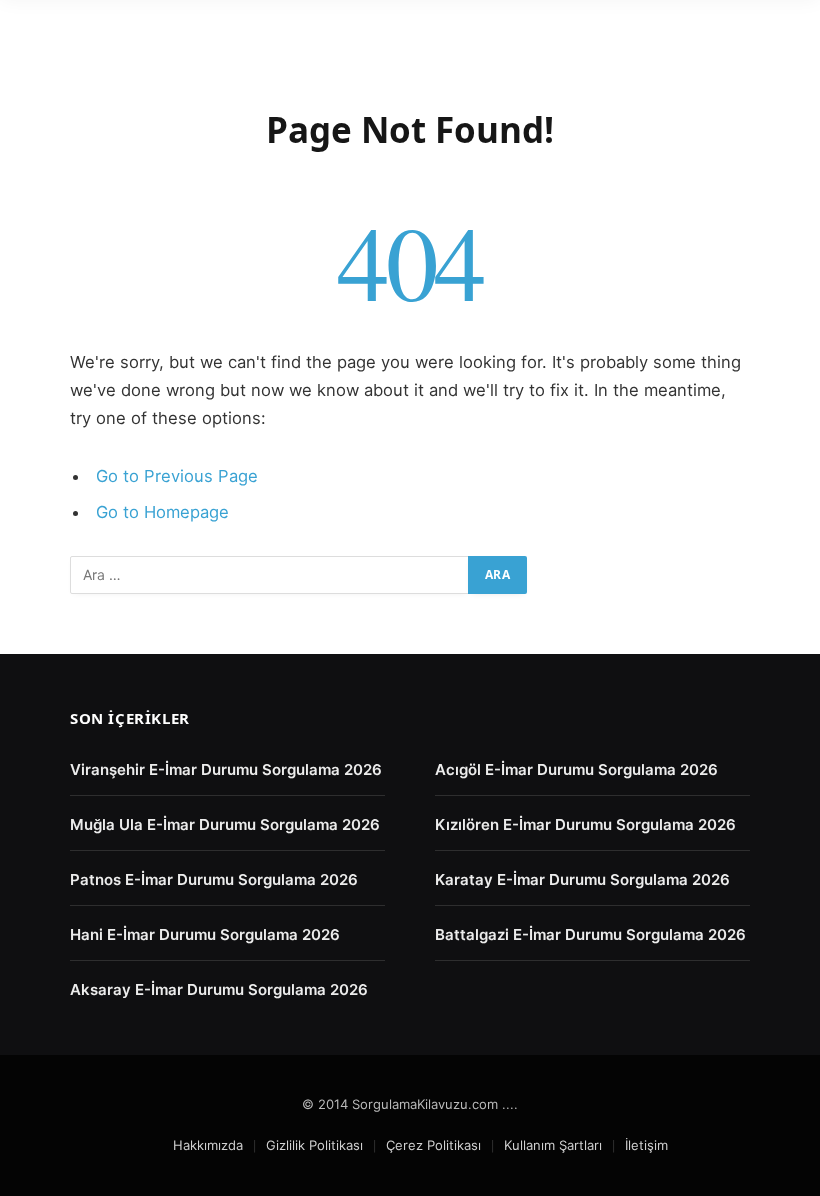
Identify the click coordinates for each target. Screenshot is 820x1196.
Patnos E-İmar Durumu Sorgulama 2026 (214, 879)
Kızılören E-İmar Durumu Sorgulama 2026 (585, 824)
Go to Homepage (162, 512)
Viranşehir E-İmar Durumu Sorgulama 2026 (226, 769)
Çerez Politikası (433, 1145)
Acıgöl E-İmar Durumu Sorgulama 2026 (576, 769)
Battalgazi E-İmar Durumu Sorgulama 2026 (590, 934)
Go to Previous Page (177, 476)
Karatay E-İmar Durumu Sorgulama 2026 (582, 879)
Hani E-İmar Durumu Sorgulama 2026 (205, 934)
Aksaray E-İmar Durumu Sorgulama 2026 (219, 989)
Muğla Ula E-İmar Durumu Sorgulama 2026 (225, 824)
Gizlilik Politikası (314, 1145)
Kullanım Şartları (553, 1145)
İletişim (646, 1145)
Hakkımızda (208, 1145)
